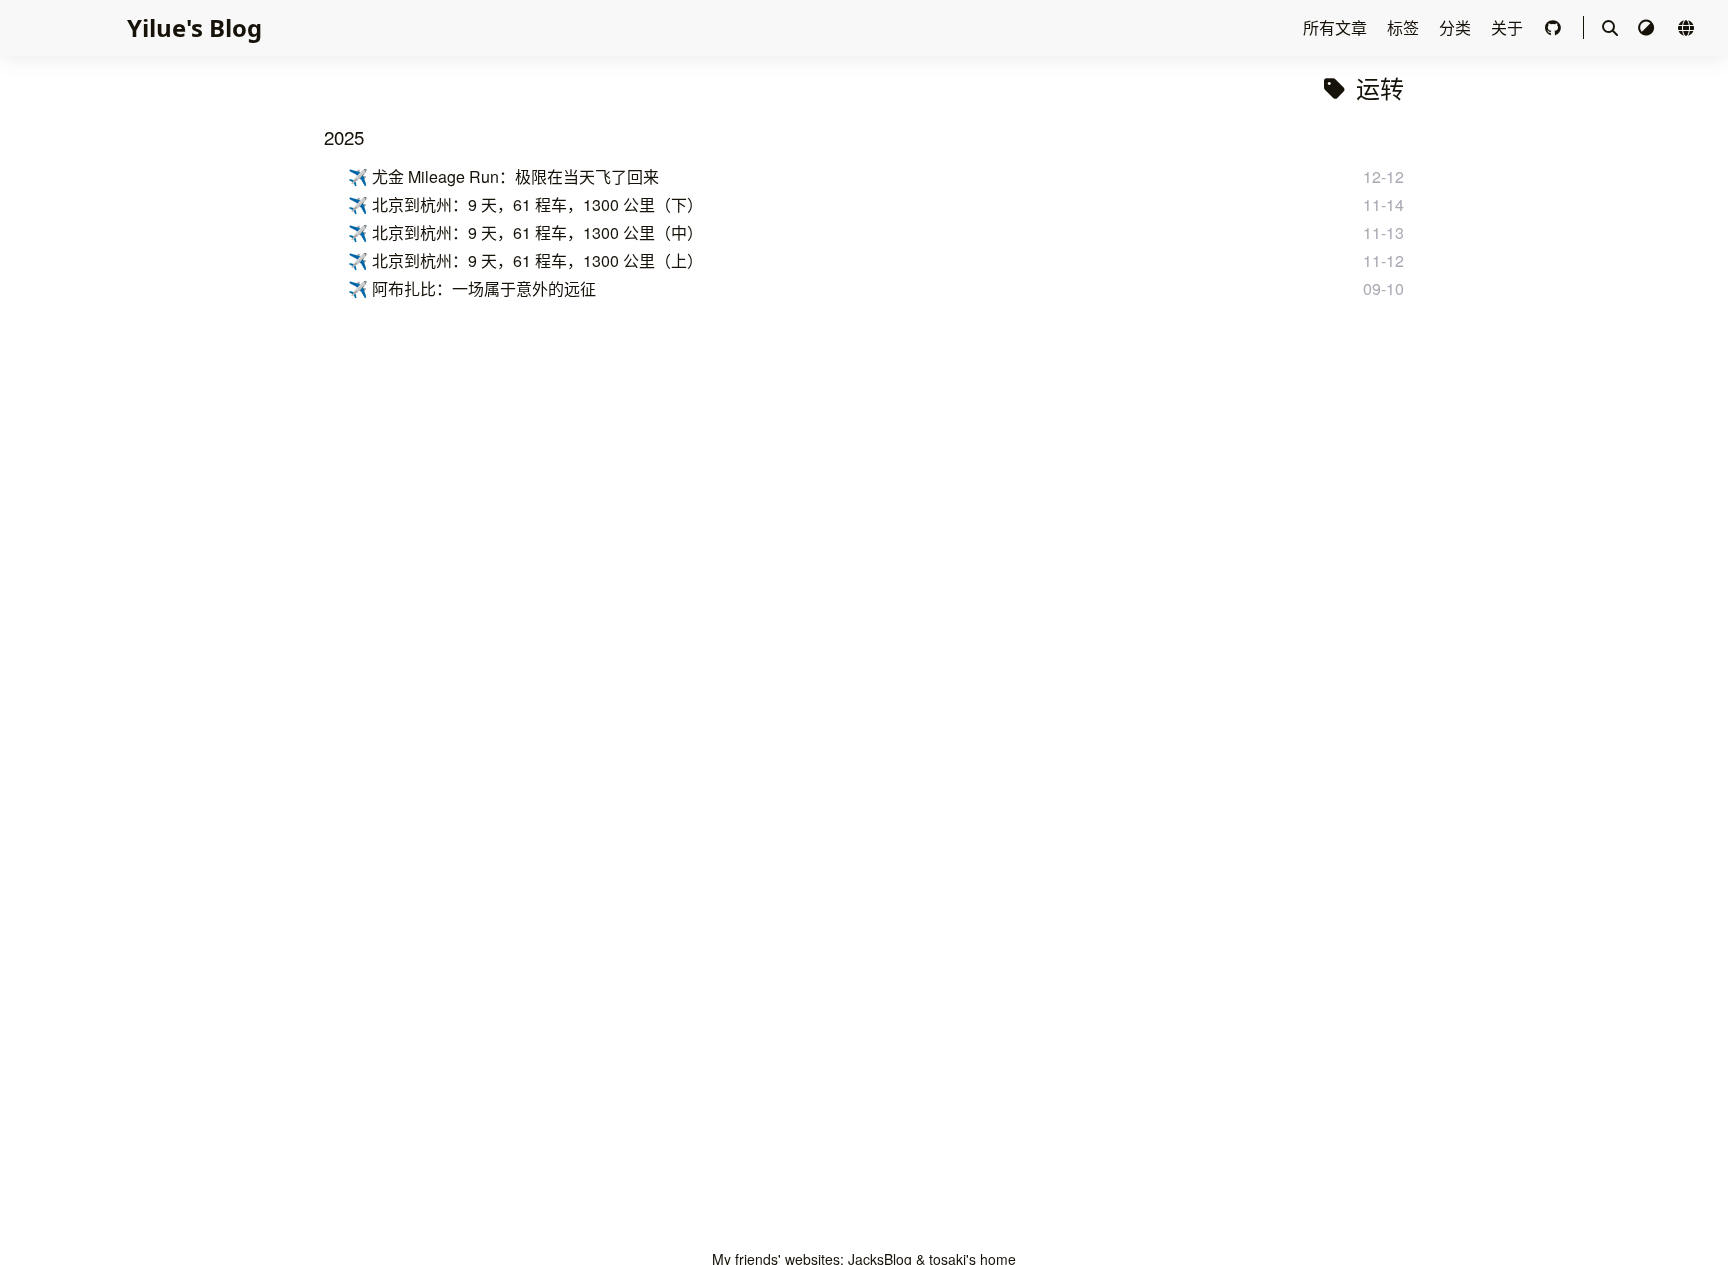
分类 (1457, 27)
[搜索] (1610, 28)
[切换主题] (1648, 27)
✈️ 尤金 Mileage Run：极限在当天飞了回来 (503, 176)
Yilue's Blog (194, 27)
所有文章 (1337, 27)
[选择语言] (1686, 27)
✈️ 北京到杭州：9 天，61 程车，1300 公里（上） (525, 260)
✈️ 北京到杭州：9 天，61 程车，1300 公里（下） (525, 204)
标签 (1405, 27)
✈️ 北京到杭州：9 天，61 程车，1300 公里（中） (525, 232)
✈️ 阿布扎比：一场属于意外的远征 (472, 288)
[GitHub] (1555, 27)
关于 (1509, 27)
